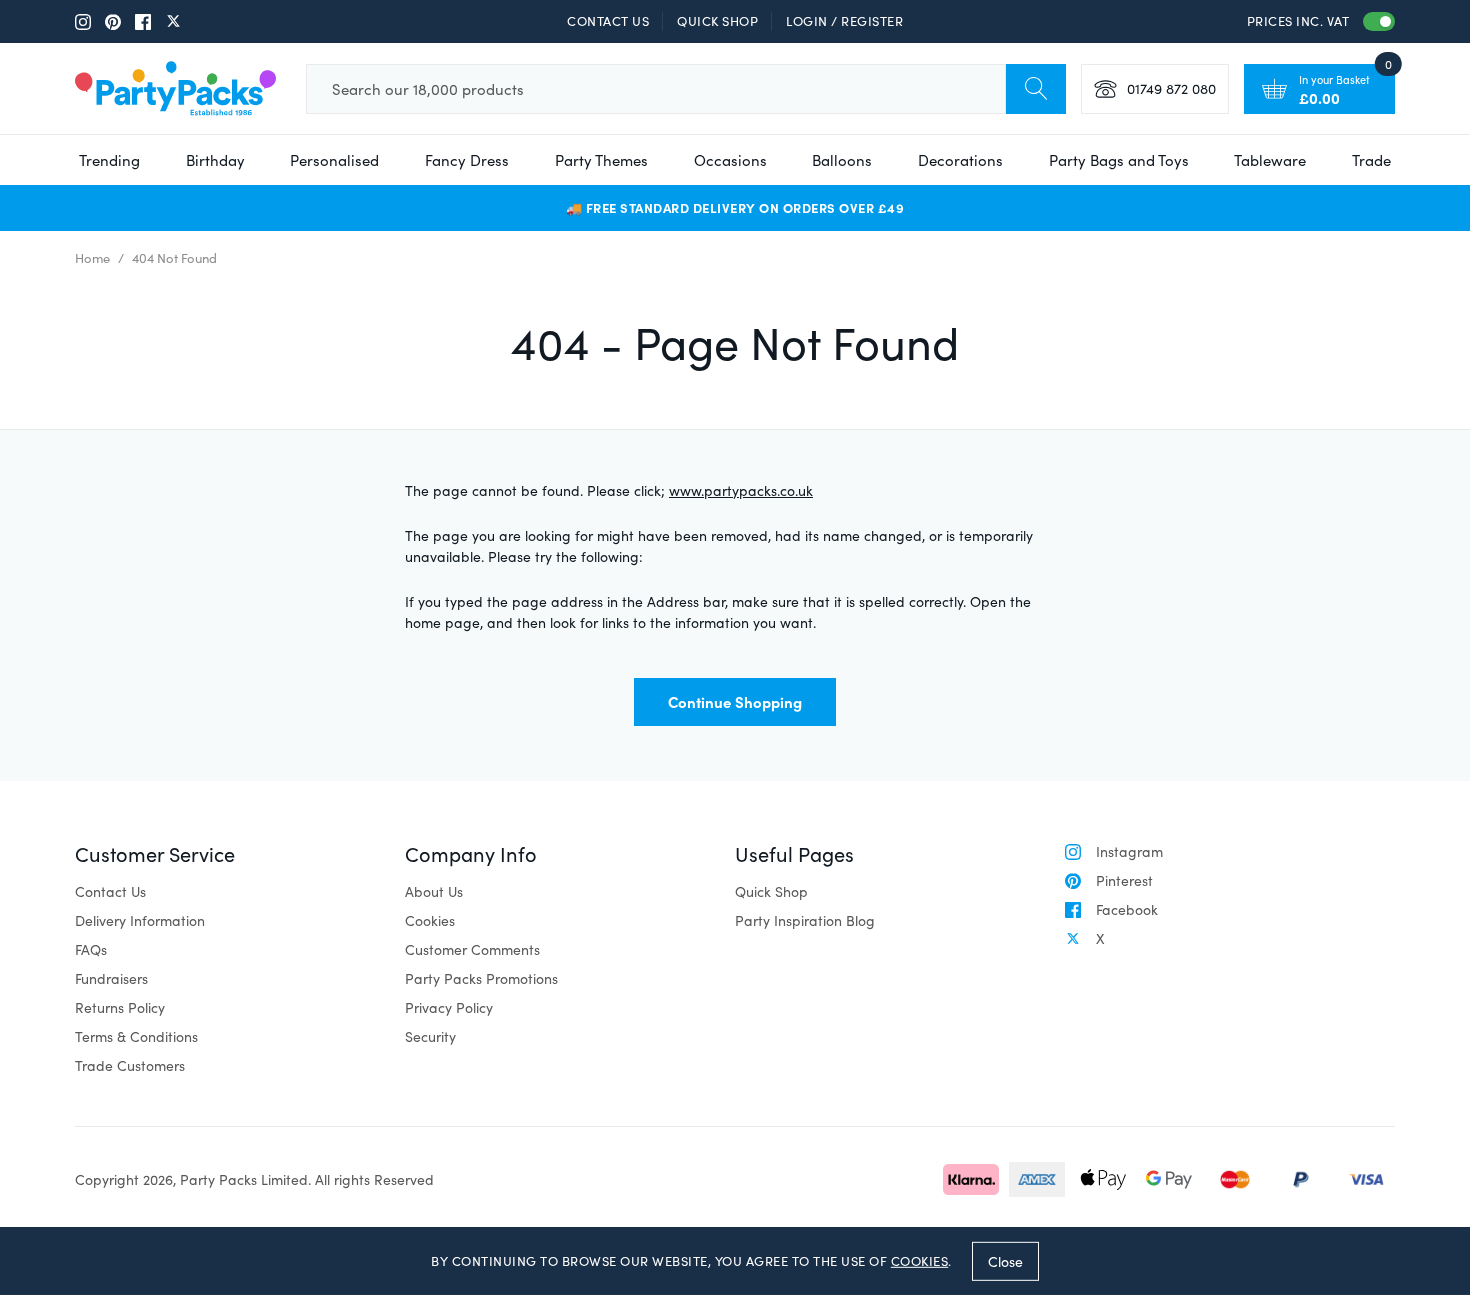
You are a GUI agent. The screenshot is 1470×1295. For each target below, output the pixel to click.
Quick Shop (717, 21)
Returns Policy (120, 1007)
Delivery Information (140, 920)
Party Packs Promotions (481, 978)
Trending (109, 160)
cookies (920, 1261)
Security (430, 1036)
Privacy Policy (449, 1007)
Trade (1371, 160)
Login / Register (844, 21)
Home (92, 258)
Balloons (842, 160)
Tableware (1270, 160)
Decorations (960, 160)
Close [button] (1005, 1260)
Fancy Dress (467, 160)
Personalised (334, 160)
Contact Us (608, 21)
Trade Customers (130, 1065)
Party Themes (601, 160)
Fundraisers (111, 978)
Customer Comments (472, 949)
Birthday (215, 160)
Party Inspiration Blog (805, 920)
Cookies (430, 920)
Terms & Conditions (136, 1036)
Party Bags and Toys (1119, 160)
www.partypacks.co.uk (741, 490)
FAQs (91, 949)
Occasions (730, 160)
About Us (434, 891)
